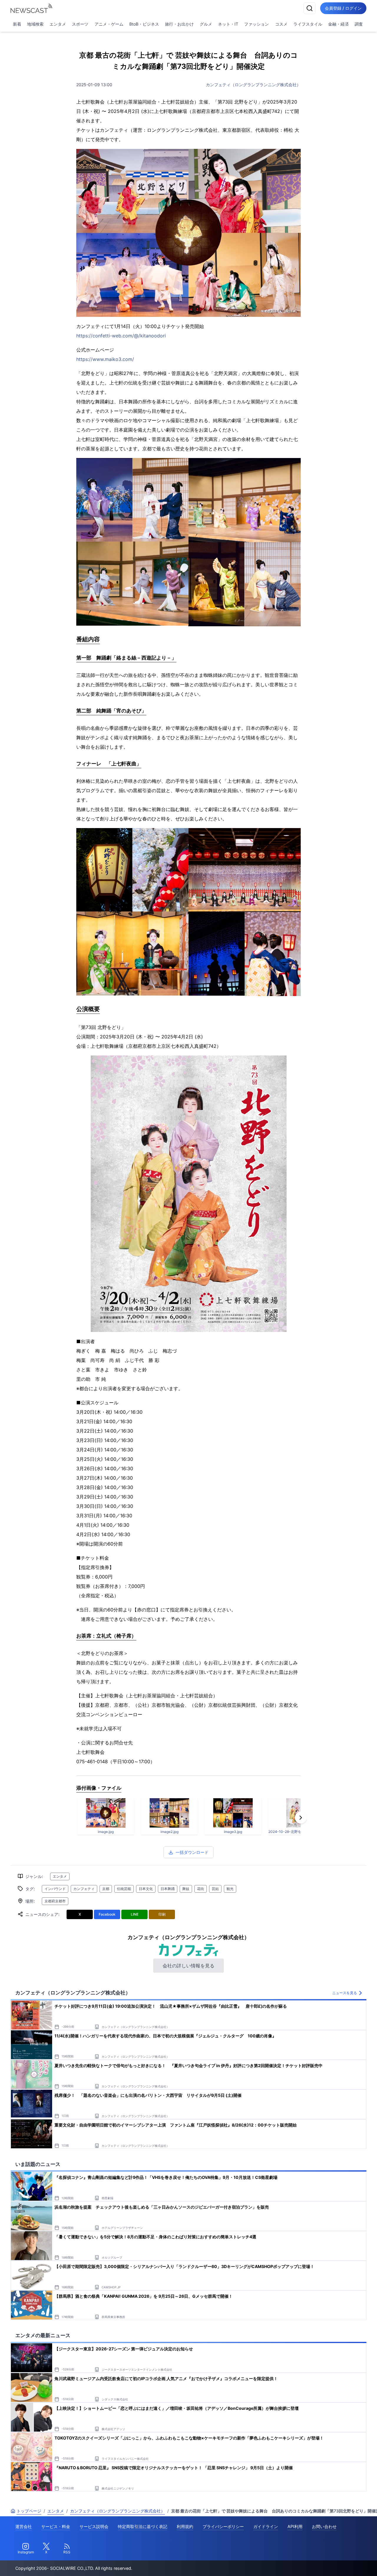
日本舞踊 (168, 1889)
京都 (106, 1889)
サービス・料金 (56, 2526)
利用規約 (185, 2526)
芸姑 (215, 1889)
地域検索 (35, 24)
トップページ (29, 2511)
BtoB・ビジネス (144, 24)
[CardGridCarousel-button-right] (301, 1818)
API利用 (295, 2526)
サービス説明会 (94, 2526)
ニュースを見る (345, 1993)
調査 (359, 24)
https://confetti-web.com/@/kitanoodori (121, 336)
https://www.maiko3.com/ (105, 359)
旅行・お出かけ (179, 24)
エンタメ (58, 24)
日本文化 (146, 1889)
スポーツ (80, 24)
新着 (17, 24)
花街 (201, 1889)
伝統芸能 (124, 1889)
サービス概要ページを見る (333, 2563)
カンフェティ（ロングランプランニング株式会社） (253, 85)
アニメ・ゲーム (109, 24)
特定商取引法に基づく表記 (143, 2526)
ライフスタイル (308, 24)
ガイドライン (266, 2526)
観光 (230, 1889)
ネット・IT (228, 24)
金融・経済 (338, 24)
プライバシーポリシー (223, 2526)
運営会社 (24, 2526)
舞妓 (186, 1889)
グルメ (206, 24)
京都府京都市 (55, 1901)
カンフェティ (84, 1889)
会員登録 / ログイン (343, 8)
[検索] (310, 8)
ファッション (257, 24)
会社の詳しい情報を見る (188, 1966)
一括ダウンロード (192, 1852)
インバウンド (55, 1889)
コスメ (281, 24)
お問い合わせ (324, 2526)
